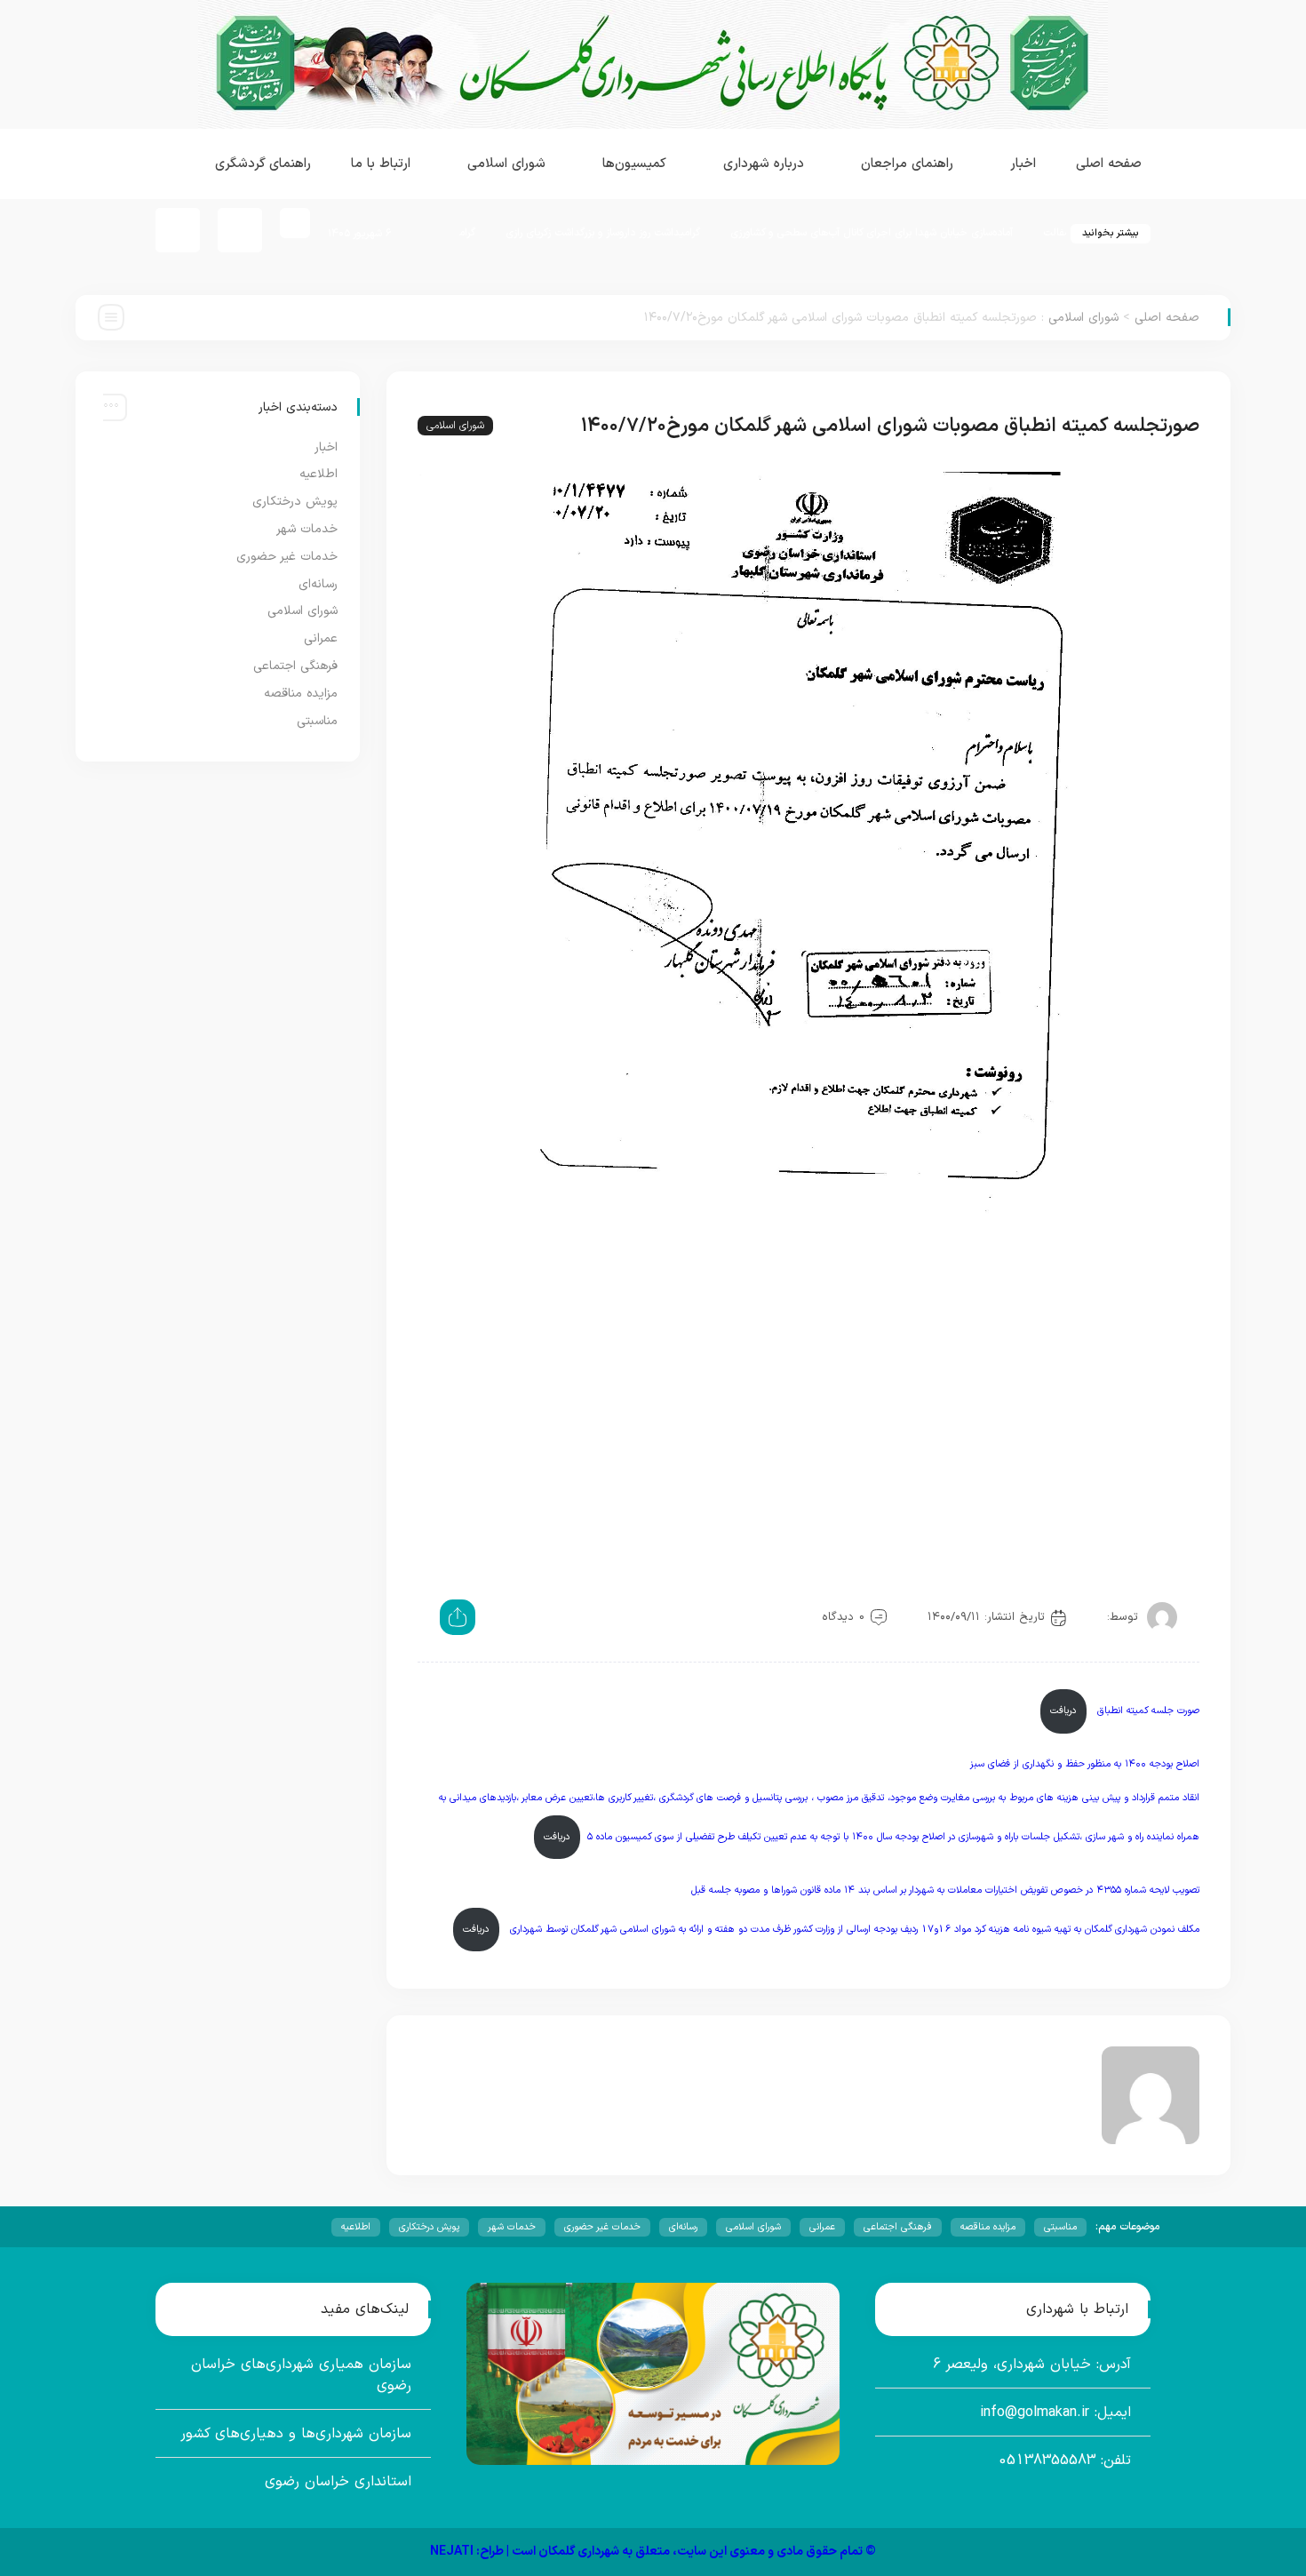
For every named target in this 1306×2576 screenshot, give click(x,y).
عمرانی (321, 638)
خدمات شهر (307, 529)
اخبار (326, 447)
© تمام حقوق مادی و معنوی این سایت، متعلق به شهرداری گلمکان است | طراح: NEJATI (653, 2552)
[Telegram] (178, 230)
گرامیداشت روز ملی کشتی (496, 233)
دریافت (1063, 1711)
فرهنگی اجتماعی (295, 666)
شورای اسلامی (1083, 318)
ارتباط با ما (381, 164)
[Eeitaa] (240, 230)
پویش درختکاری (295, 502)
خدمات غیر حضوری (287, 557)
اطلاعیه (319, 474)
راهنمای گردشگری (263, 164)
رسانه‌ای (318, 584)
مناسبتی (317, 721)
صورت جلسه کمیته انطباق (1147, 1711)
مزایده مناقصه (301, 694)
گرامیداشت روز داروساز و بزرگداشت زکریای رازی (678, 233)
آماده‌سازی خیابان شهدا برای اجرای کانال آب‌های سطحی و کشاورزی (947, 233)
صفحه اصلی (1109, 164)
